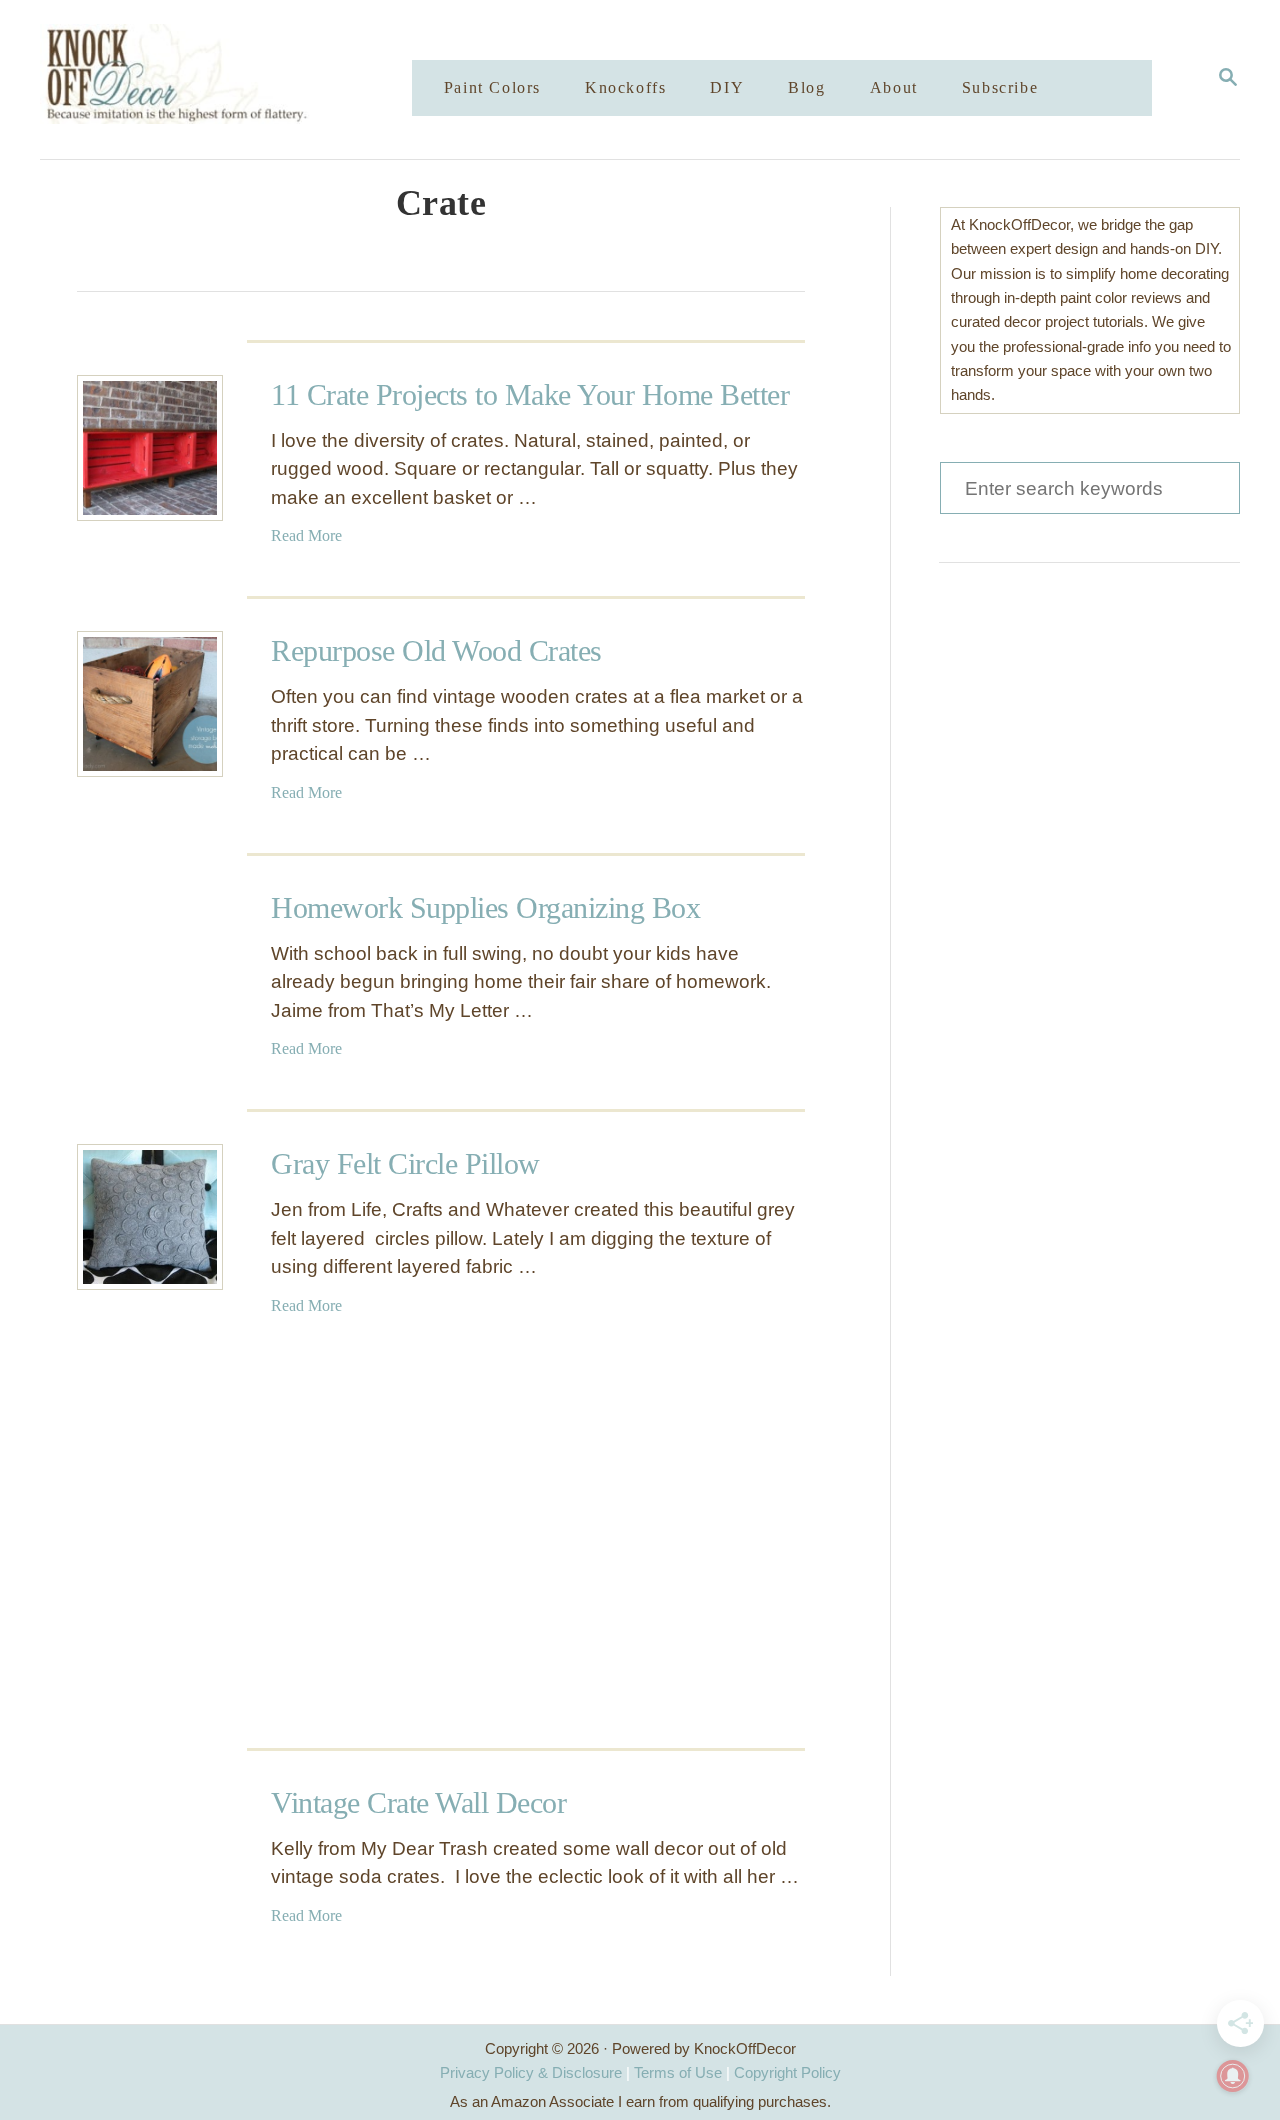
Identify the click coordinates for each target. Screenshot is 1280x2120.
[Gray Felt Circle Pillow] (150, 1217)
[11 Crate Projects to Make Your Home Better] (150, 448)
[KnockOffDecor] (241, 79)
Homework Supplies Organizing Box (485, 907)
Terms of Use (678, 2072)
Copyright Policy (787, 2072)
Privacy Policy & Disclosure (531, 2072)
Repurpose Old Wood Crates (436, 650)
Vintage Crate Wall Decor (418, 1802)
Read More (306, 535)
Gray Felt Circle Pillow (405, 1163)
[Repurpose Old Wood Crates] (150, 704)
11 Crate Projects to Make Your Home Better (530, 394)
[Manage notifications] (1233, 2076)
